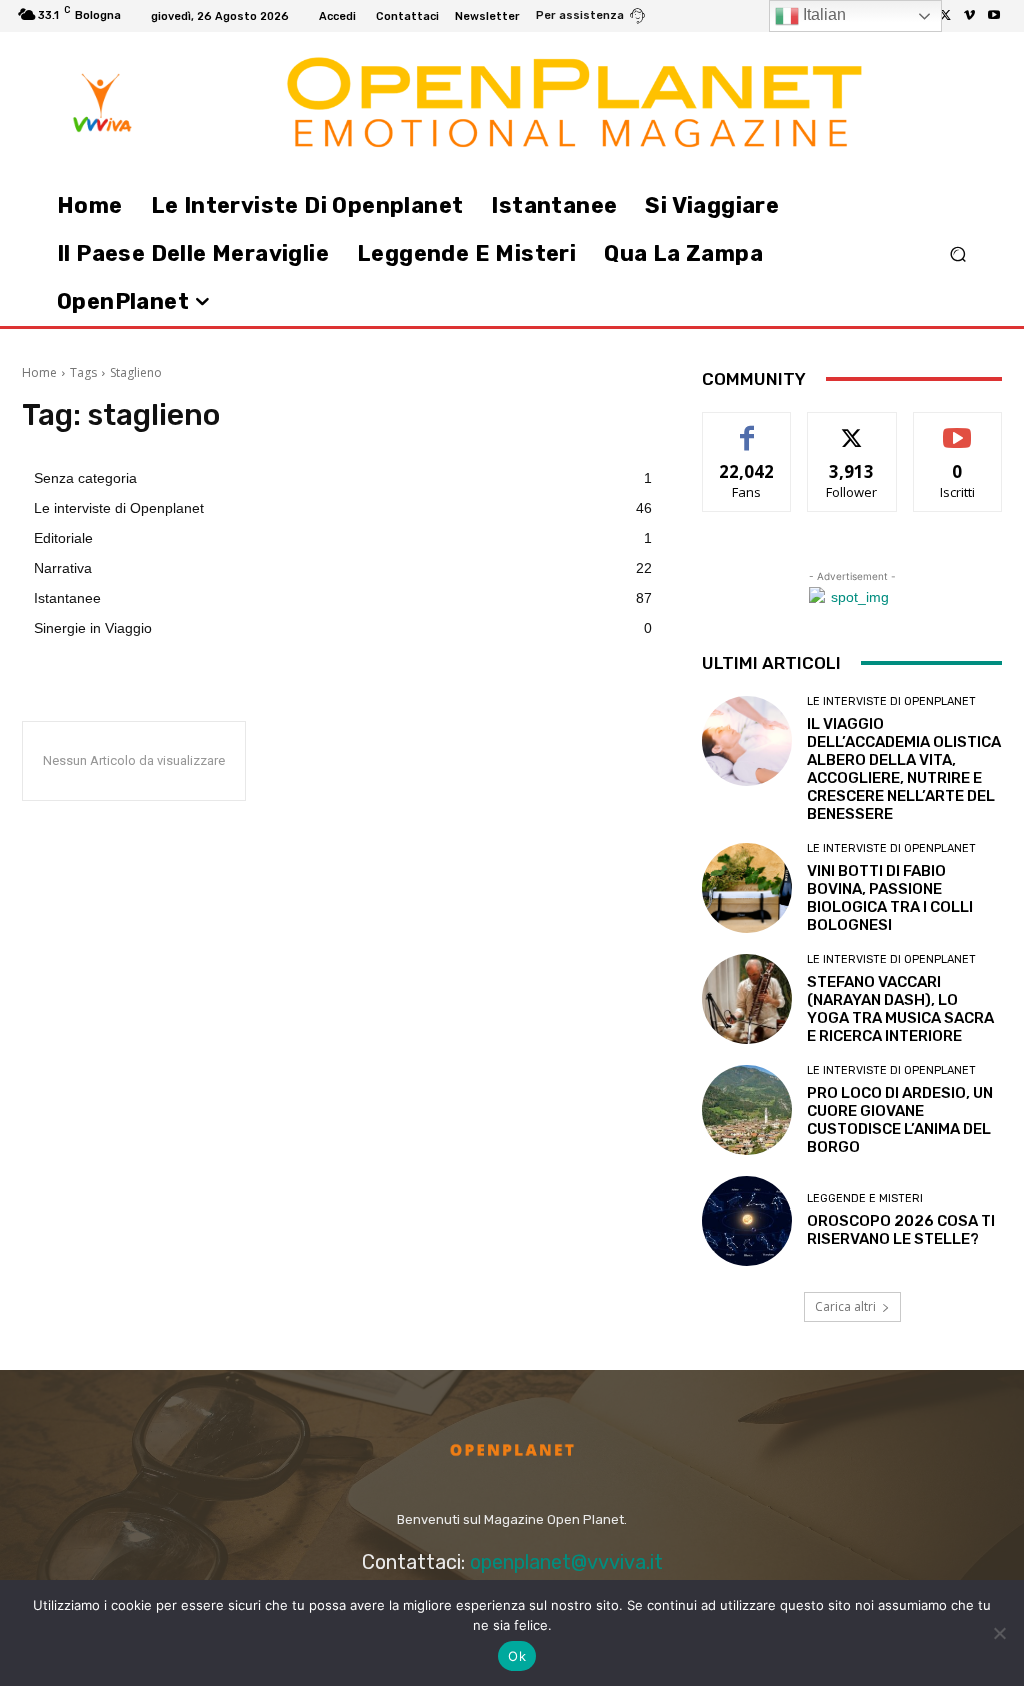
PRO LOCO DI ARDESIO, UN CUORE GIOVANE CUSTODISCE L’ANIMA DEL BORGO (900, 1120)
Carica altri (845, 1306)
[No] (999, 1633)
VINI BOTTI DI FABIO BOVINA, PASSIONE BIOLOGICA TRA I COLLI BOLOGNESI (890, 898)
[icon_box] (591, 18)
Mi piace (747, 427)
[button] (957, 254)
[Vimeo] (970, 16)
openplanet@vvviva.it (566, 1562)
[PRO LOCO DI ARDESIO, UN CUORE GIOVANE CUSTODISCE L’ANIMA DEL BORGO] (747, 1110)
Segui (852, 427)
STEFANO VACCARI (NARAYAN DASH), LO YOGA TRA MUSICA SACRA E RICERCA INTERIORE (900, 1009)
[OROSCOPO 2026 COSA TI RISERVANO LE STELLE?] (747, 1221)
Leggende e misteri (865, 1198)
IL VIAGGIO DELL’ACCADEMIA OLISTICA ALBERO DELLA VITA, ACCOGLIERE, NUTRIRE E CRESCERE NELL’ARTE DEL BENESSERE (904, 769)
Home (39, 372)
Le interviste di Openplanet (891, 701)
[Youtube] (994, 16)
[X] (946, 16)
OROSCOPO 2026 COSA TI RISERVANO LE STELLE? (901, 1230)
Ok (517, 1656)
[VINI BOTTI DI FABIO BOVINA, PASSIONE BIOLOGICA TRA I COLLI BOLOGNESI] (747, 888)
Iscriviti (957, 427)
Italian (822, 14)
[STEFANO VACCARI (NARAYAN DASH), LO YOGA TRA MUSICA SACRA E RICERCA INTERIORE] (747, 999)
